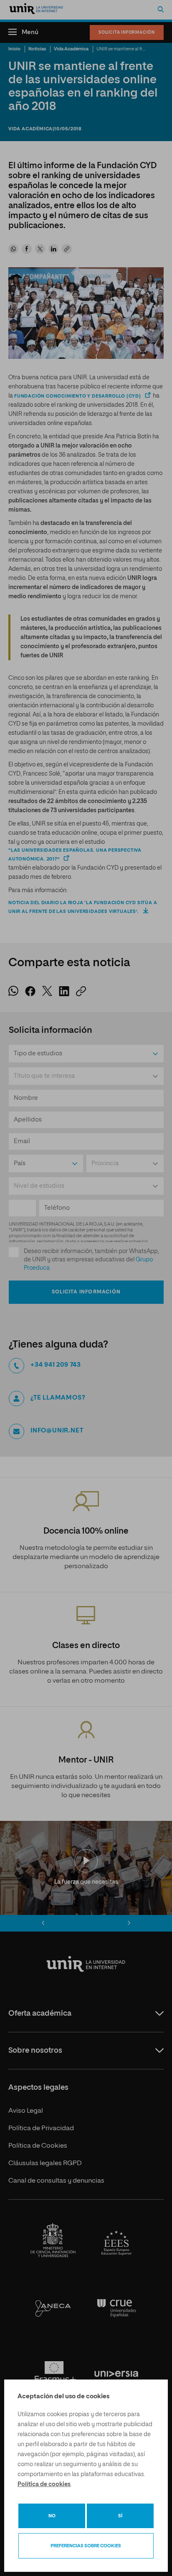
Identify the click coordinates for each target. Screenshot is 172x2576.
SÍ (120, 2516)
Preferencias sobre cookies (86, 2546)
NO (52, 2516)
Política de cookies (44, 2484)
